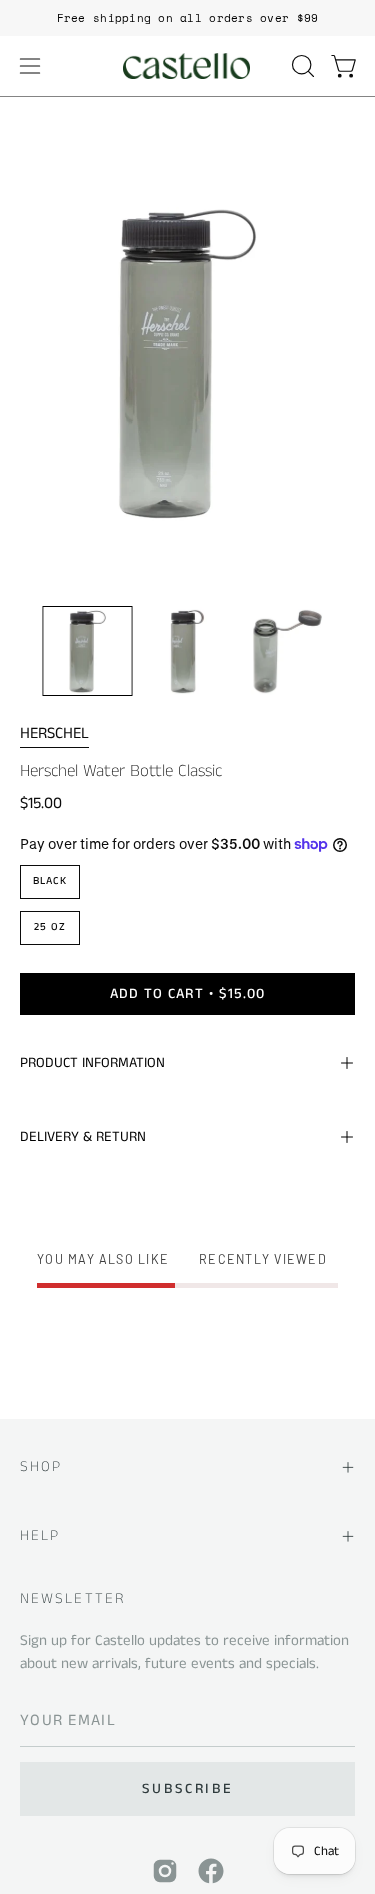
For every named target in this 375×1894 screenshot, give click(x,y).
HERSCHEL (54, 733)
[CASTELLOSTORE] (188, 66)
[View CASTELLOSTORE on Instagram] (165, 1871)
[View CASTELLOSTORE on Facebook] (211, 1871)
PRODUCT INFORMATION (92, 1063)
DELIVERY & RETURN (83, 1137)
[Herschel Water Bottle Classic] (88, 651)
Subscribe (187, 1789)
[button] (301, 66)
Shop (41, 1466)
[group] (187, 18)
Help (40, 1535)
